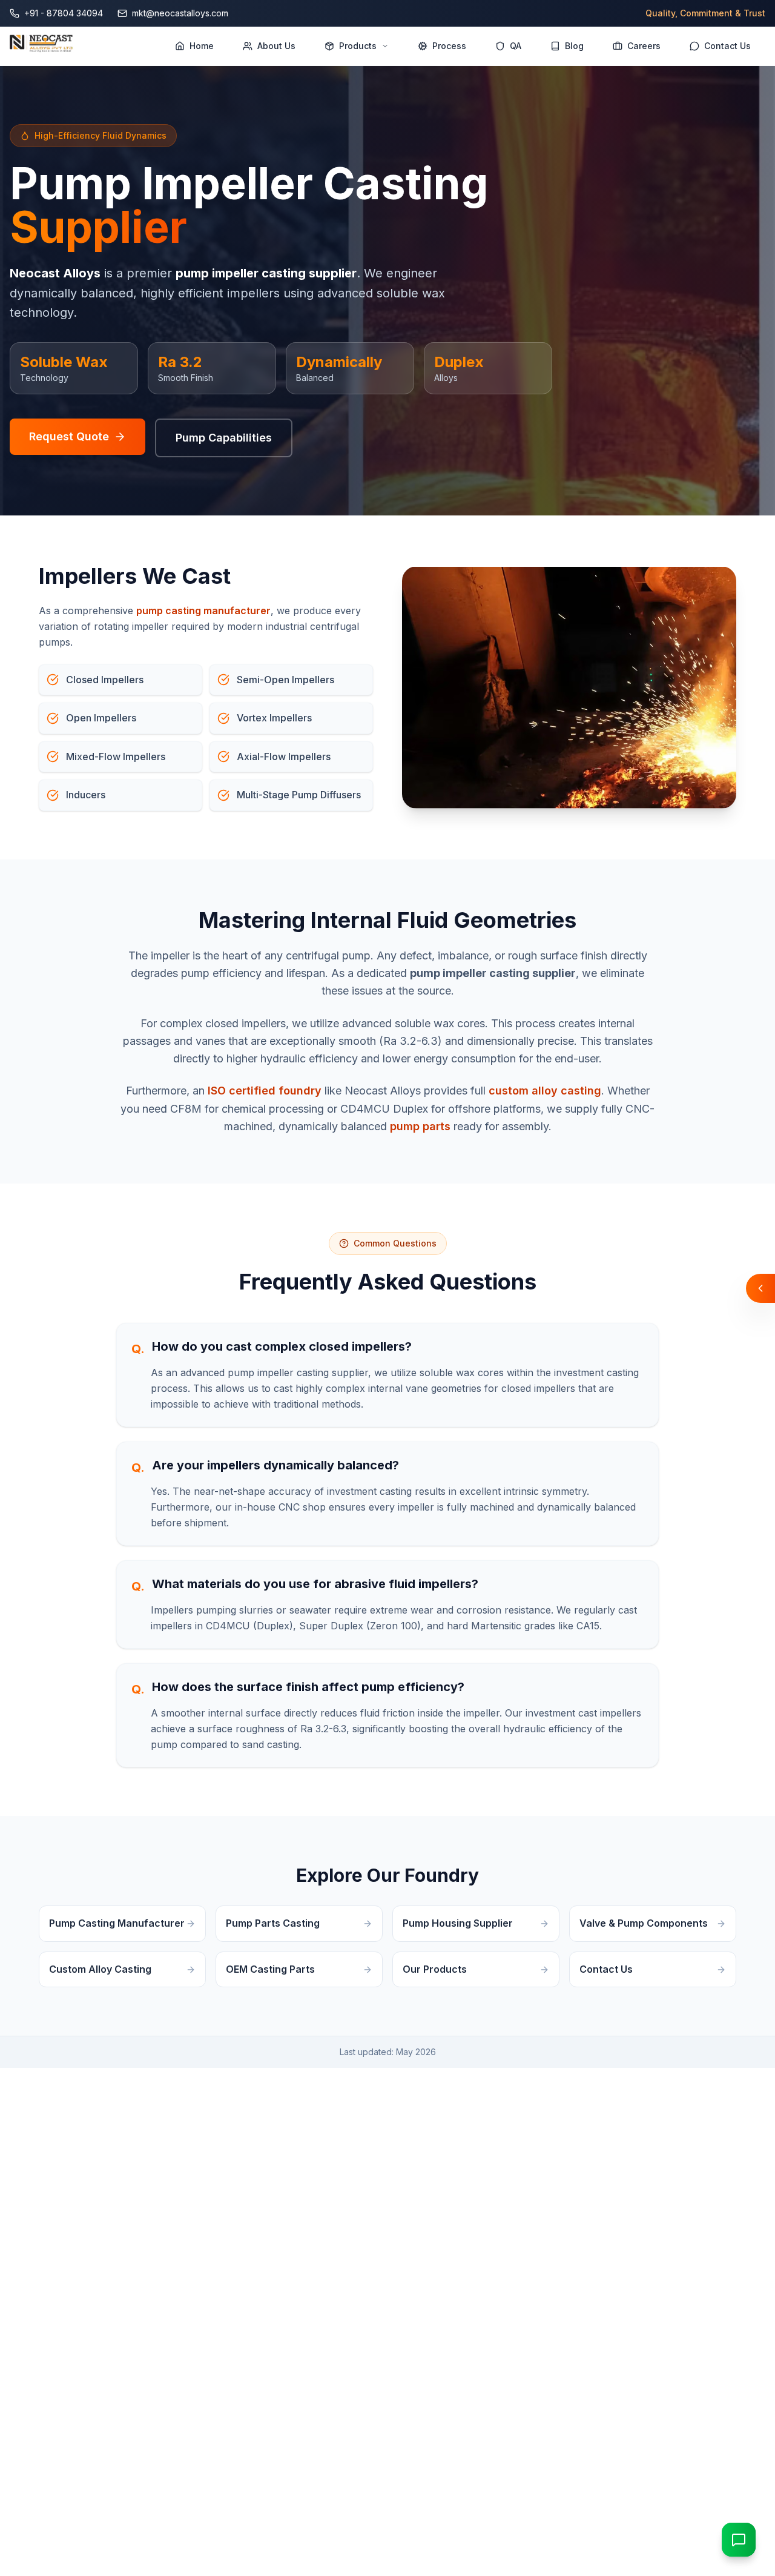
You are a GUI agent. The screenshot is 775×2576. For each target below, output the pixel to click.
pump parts (420, 1126)
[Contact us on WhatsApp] (739, 2540)
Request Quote (69, 436)
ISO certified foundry (265, 1091)
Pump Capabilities (224, 438)
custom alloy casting (545, 1091)
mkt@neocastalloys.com (180, 13)
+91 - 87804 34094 (64, 13)
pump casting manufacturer (203, 611)
